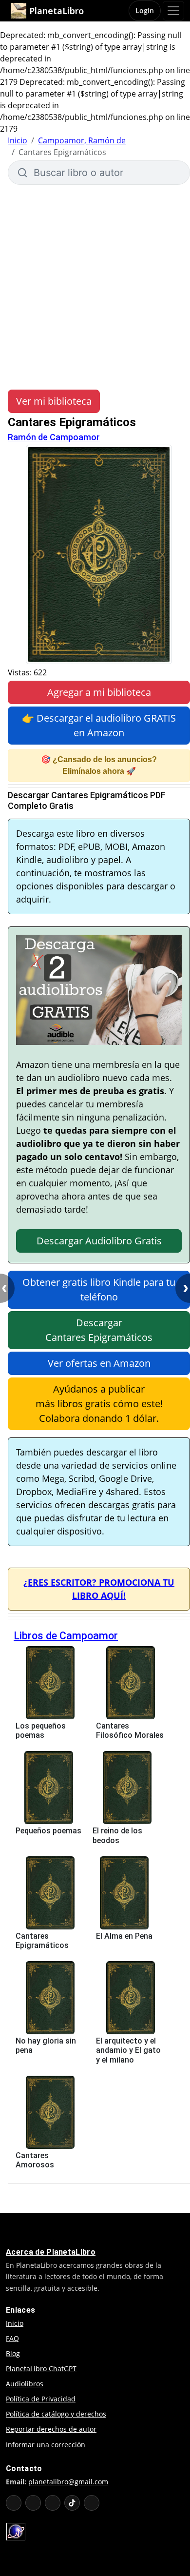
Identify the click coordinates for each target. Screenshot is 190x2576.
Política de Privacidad (41, 2399)
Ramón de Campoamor (54, 437)
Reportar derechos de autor (51, 2429)
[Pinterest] (92, 2503)
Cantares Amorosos (35, 2160)
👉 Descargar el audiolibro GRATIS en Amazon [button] (99, 725)
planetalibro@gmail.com (68, 2482)
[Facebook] (33, 2503)
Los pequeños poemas (41, 1730)
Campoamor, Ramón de (82, 140)
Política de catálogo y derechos (56, 2414)
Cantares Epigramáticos (42, 1941)
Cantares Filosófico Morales (130, 1730)
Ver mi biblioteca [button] (54, 401)
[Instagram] (53, 2503)
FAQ (12, 2338)
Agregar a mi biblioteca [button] (99, 692)
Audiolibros (25, 2384)
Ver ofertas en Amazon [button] (99, 1363)
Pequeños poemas (48, 1831)
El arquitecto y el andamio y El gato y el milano (128, 2050)
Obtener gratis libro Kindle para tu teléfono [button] (99, 1289)
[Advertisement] (95, 287)
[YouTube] (14, 2503)
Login (145, 10)
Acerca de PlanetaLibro (51, 2252)
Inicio (18, 140)
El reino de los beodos (117, 1835)
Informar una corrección (46, 2445)
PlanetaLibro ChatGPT (41, 2369)
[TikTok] (72, 2503)
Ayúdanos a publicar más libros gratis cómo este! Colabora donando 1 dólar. (99, 1404)
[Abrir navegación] (173, 11)
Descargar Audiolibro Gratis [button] (99, 1241)
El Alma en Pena (124, 1936)
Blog (13, 2353)
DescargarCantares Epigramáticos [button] (99, 1330)
